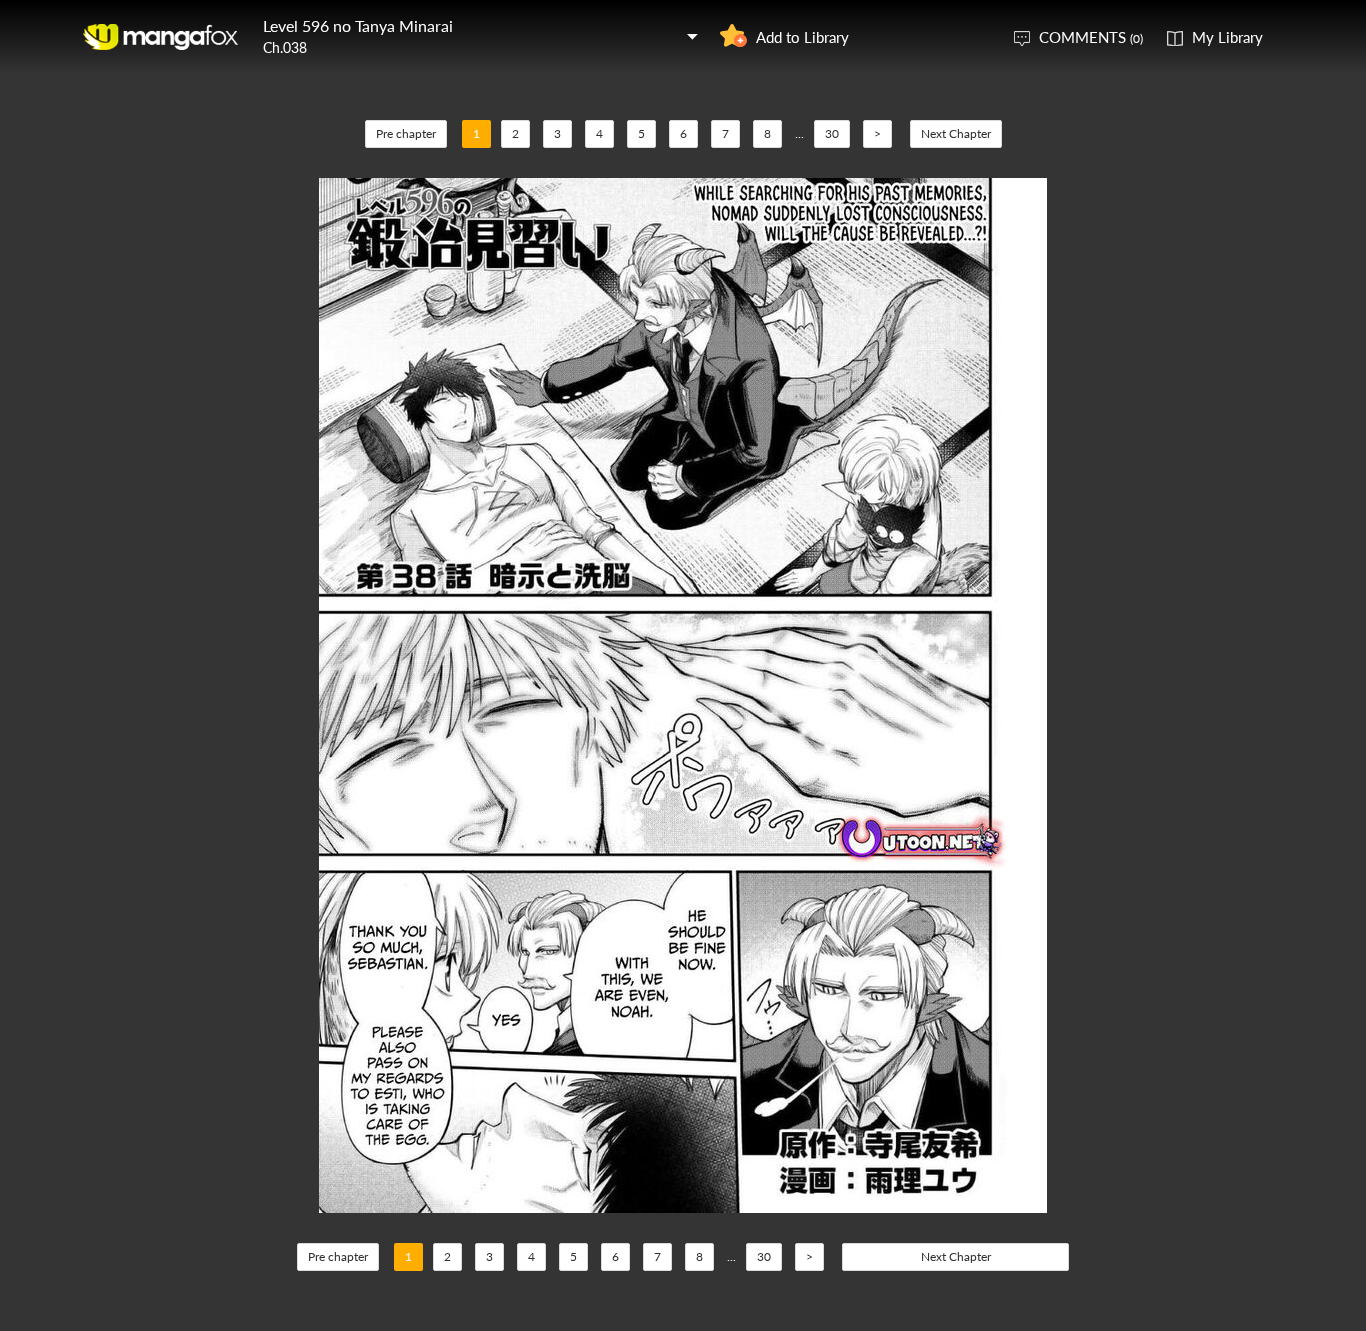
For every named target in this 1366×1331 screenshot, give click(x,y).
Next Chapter (956, 133)
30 (832, 133)
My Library (1227, 37)
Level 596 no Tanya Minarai (358, 25)
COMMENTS (1091, 37)
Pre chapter (406, 133)
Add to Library (802, 37)
